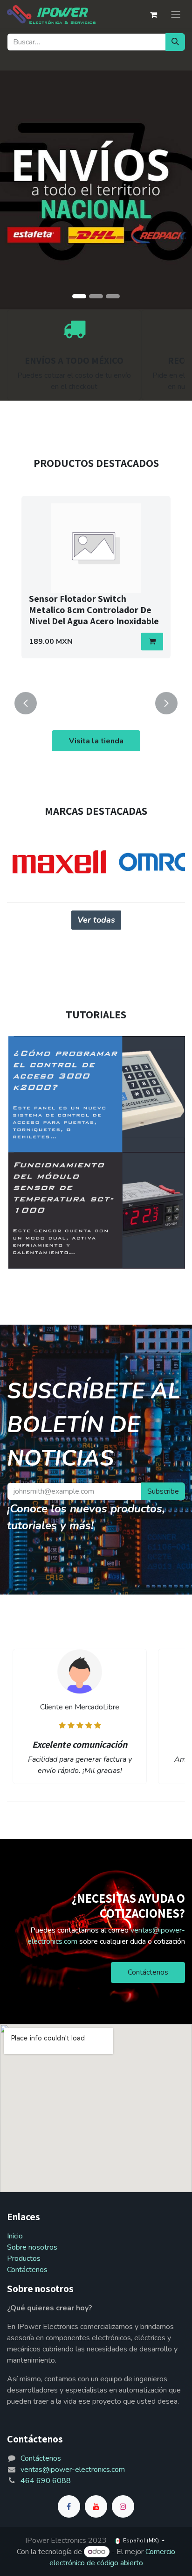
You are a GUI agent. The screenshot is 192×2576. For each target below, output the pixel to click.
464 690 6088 (46, 2481)
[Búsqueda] (175, 42)
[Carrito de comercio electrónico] (153, 14)
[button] (152, 642)
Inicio (15, 2236)
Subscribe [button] (163, 1491)
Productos (24, 2258)
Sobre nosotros (32, 2247)
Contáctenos (148, 1972)
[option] (96, 588)
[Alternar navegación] (176, 14)
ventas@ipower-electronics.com (73, 2470)
